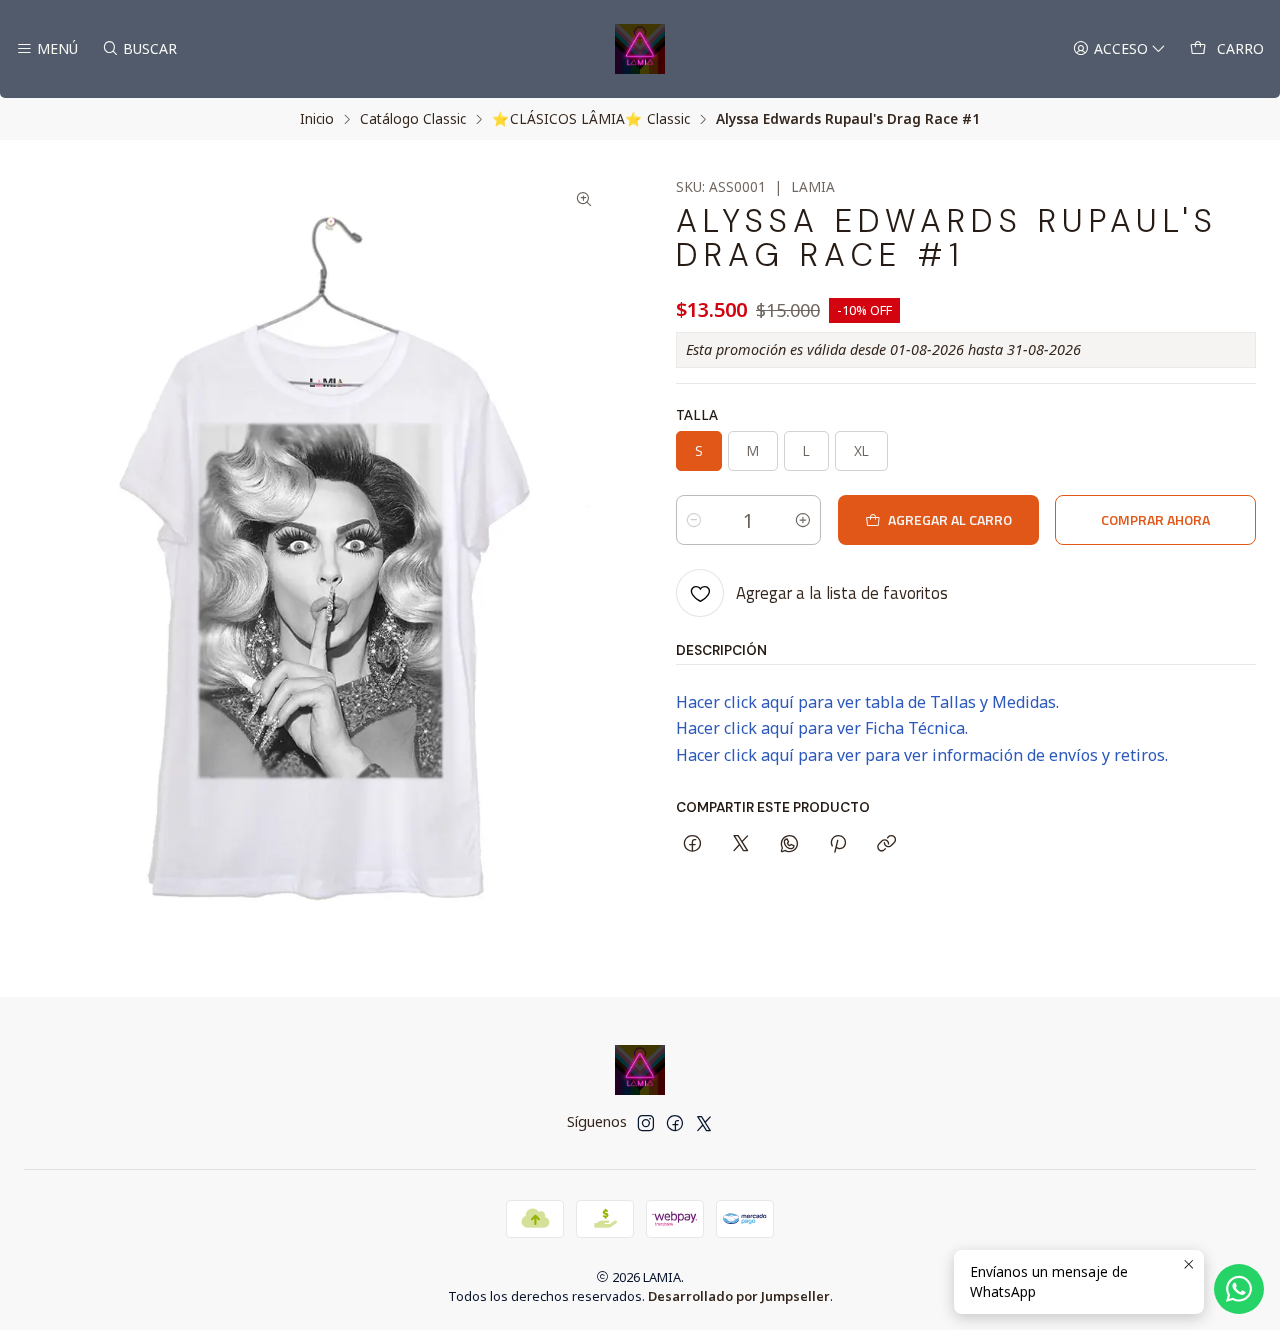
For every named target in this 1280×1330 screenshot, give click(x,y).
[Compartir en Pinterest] (838, 845)
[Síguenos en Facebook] (675, 1123)
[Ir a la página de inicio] (640, 49)
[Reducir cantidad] (694, 520)
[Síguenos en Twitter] (704, 1123)
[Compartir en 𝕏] (741, 845)
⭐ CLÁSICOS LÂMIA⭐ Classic (591, 119)
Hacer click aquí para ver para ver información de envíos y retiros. (922, 755)
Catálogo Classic (413, 119)
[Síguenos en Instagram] (646, 1123)
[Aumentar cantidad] (803, 520)
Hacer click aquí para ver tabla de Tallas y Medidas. (867, 702)
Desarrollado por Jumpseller (739, 1296)
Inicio (317, 119)
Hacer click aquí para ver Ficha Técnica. (822, 728)
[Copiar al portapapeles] (886, 845)
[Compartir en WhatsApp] (789, 845)
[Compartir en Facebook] (692, 845)
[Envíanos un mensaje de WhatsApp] (1239, 1289)
